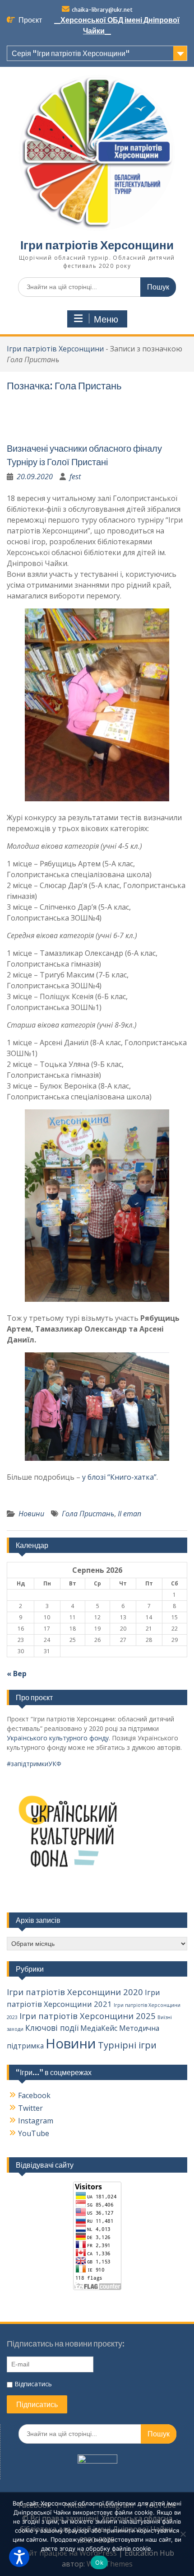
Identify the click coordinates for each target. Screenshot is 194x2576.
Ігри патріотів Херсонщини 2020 (75, 1992)
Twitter (30, 2108)
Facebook (34, 2095)
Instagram (36, 2121)
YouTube (34, 2133)
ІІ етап (129, 1514)
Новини (31, 1514)
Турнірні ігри (127, 2045)
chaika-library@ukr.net (102, 10)
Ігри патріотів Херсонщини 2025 (88, 2016)
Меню (106, 319)
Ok (99, 2562)
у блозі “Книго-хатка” (119, 1477)
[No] (183, 2534)
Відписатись (32, 2384)
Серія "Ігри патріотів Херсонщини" (71, 53)
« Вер (17, 1674)
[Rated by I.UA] (97, 2461)
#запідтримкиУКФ (34, 1764)
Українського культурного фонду (58, 1738)
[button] (19, 2557)
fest (75, 477)
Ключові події (52, 2028)
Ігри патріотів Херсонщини (97, 245)
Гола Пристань (88, 1514)
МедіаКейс (99, 2028)
